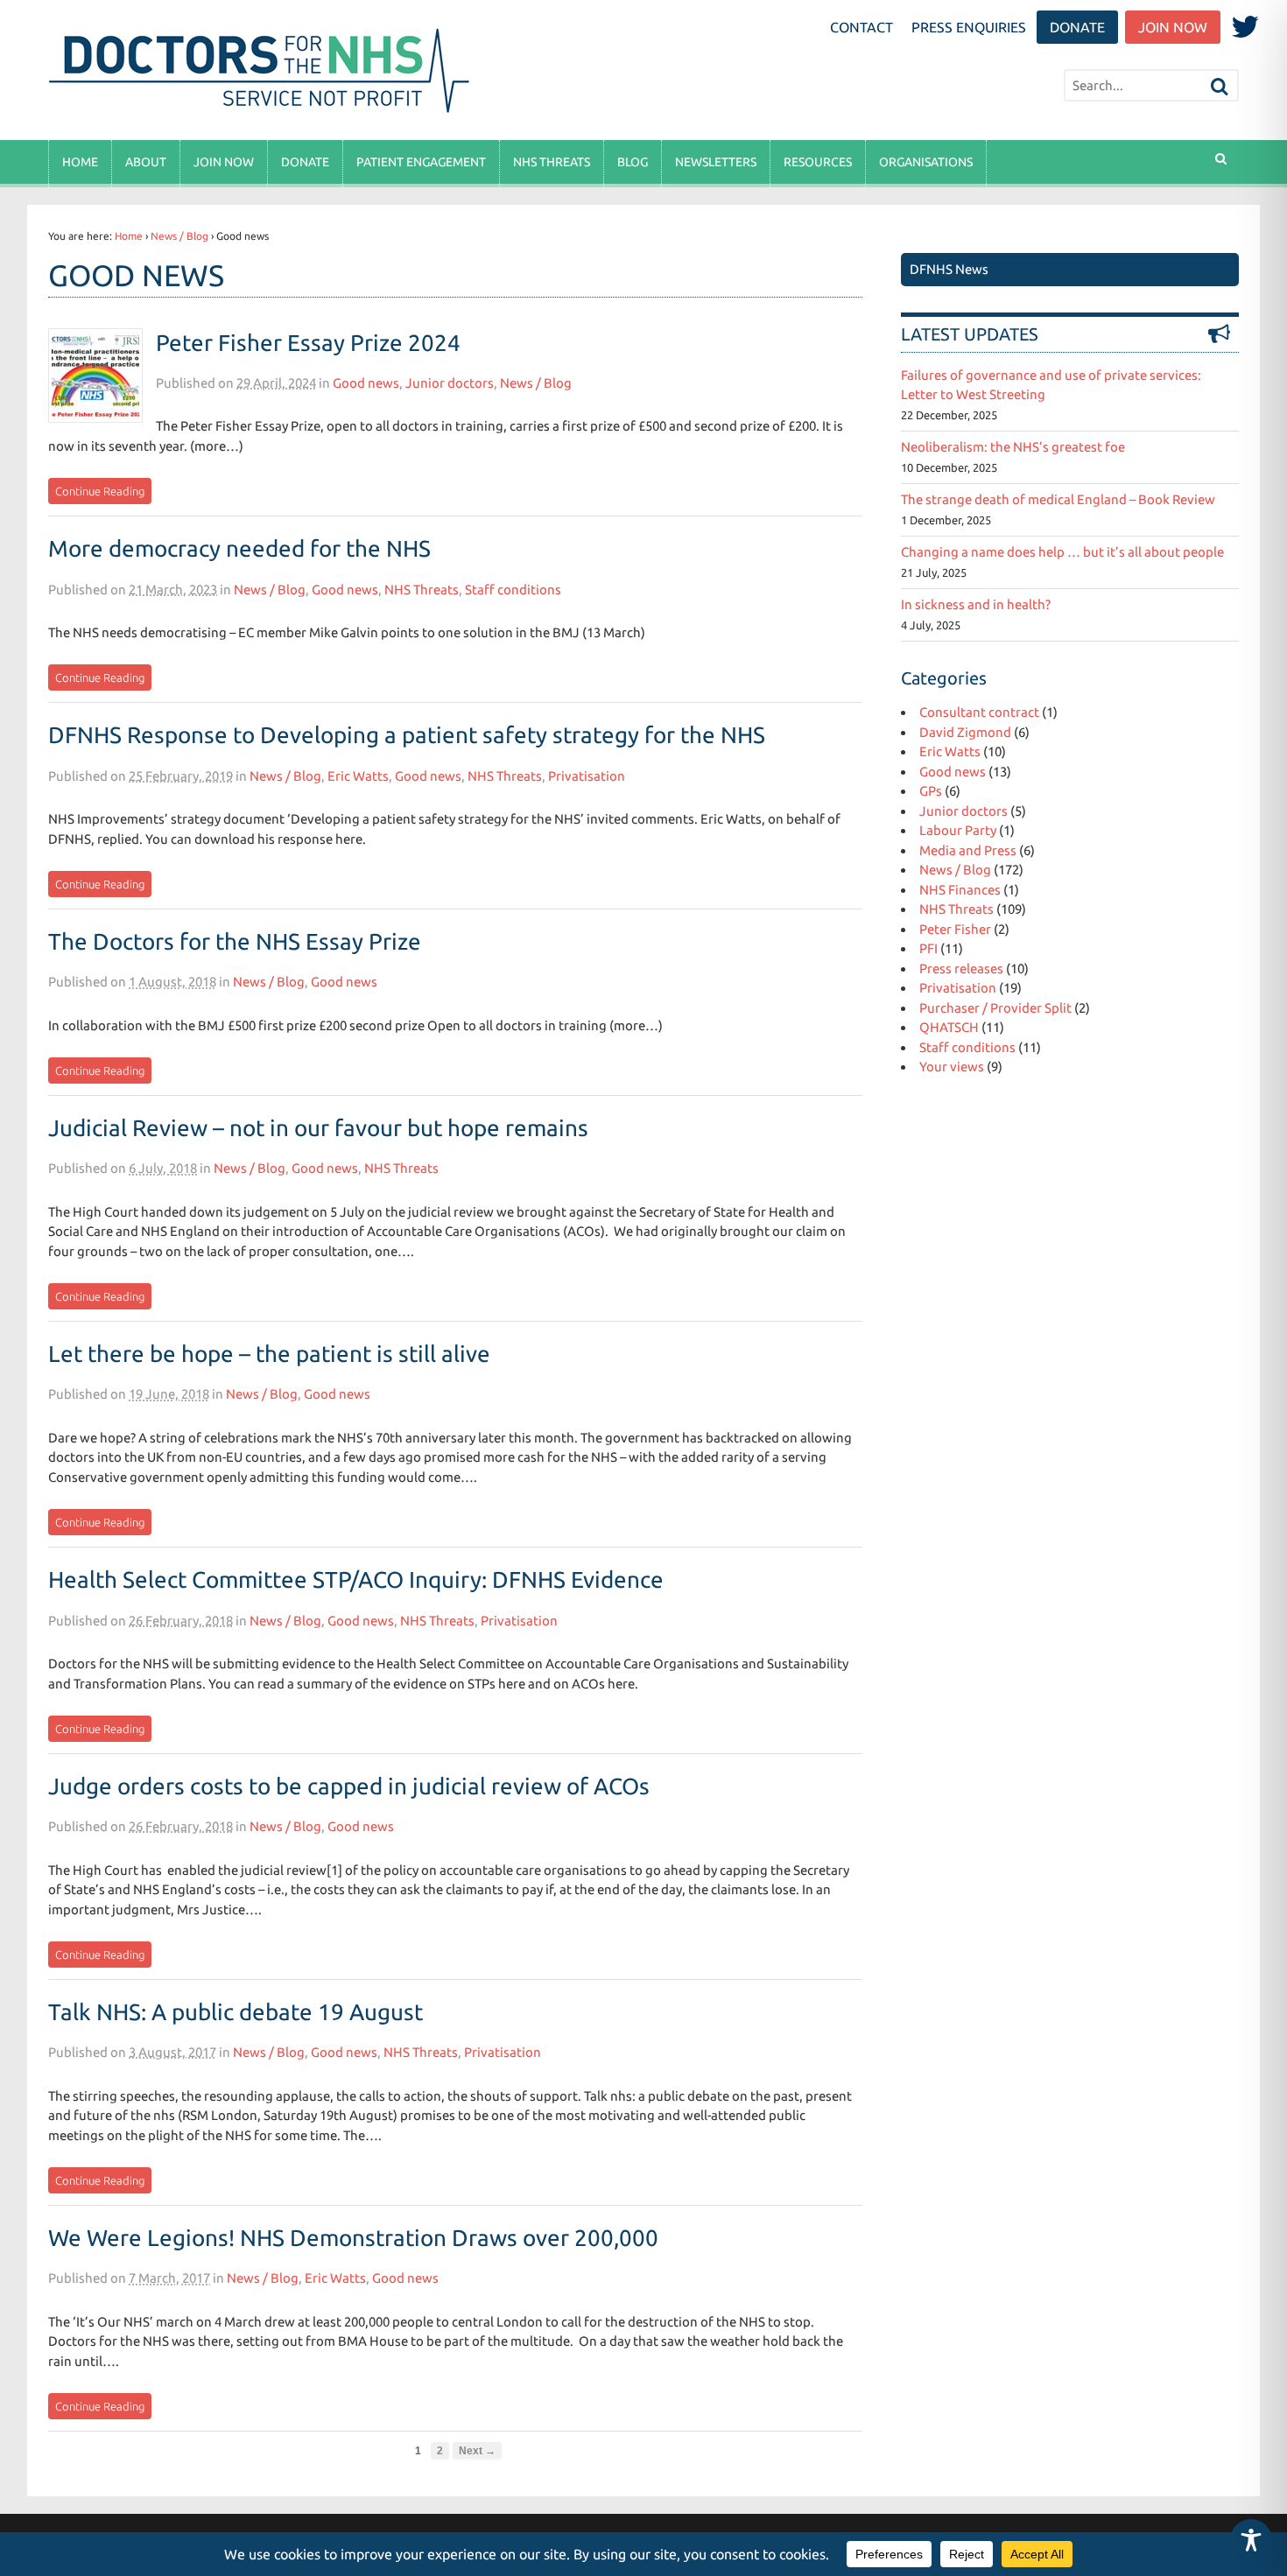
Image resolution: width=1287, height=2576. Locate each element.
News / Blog (179, 236)
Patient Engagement (421, 162)
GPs (931, 791)
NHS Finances (960, 890)
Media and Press (968, 850)
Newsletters (716, 162)
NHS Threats (552, 162)
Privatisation (587, 776)
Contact (862, 27)
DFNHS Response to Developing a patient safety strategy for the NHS (407, 735)
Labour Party (958, 830)
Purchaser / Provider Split (995, 1008)
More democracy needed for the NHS (239, 548)
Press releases (961, 969)
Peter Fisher (955, 929)
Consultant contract (979, 712)
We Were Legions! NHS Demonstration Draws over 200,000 (353, 2238)
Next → (477, 2450)
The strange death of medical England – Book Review (1058, 499)
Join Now (1173, 27)
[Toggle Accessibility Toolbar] (1251, 2540)
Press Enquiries (969, 27)
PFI (928, 948)
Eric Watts (358, 776)
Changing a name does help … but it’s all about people (1062, 552)
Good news (366, 383)
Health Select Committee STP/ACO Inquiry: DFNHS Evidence (356, 1579)
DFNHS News (949, 269)
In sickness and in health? (976, 604)
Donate (1077, 27)
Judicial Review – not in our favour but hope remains (318, 1128)
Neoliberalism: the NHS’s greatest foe (1013, 447)
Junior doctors (450, 383)
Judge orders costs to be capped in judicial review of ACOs (349, 1786)
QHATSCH (949, 1027)
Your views (952, 1067)
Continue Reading (100, 491)
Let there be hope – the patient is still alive (269, 1354)
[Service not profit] (262, 112)
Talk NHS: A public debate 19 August (236, 2012)
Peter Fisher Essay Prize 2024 (308, 343)
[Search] (1220, 87)
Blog (633, 162)
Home (80, 162)
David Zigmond (965, 732)
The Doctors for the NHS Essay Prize (235, 941)
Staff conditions (513, 590)
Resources (818, 162)
